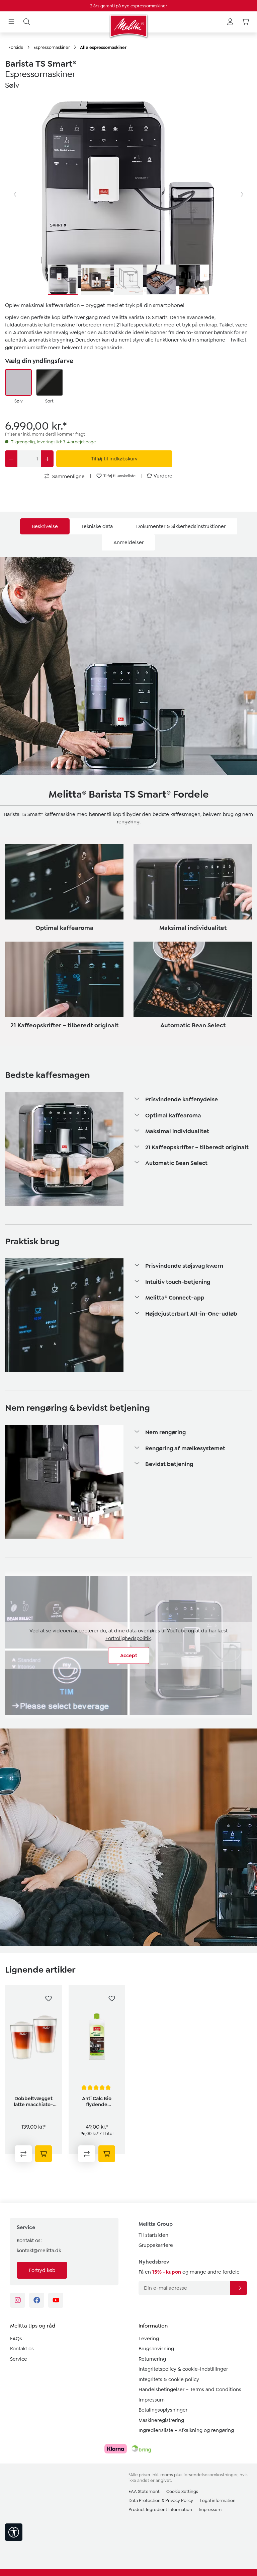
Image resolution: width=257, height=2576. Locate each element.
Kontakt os (22, 2349)
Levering (149, 2339)
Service (19, 2359)
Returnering (152, 2359)
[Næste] (242, 195)
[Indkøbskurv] (246, 22)
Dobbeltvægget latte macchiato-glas (33, 2102)
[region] (128, 195)
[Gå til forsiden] (128, 26)
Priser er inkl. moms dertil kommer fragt (45, 434)
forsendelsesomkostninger (210, 2475)
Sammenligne (68, 476)
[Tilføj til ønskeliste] (49, 1998)
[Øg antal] (47, 459)
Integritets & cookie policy (169, 2379)
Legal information (218, 2500)
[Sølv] (18, 382)
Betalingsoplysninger (163, 2410)
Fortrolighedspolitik (128, 1638)
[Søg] (27, 22)
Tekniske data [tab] (97, 526)
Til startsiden (153, 2235)
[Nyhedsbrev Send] (238, 2288)
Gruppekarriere (156, 2245)
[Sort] (50, 382)
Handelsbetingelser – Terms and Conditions (190, 2389)
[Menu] (11, 22)
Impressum (152, 2400)
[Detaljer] (107, 2154)
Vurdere (163, 476)
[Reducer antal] (11, 459)
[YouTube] (56, 2300)
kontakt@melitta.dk (39, 2251)
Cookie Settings (182, 2491)
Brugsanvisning (156, 2349)
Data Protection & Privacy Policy (161, 2500)
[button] (193, 1100)
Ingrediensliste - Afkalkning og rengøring (186, 2430)
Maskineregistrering (161, 2420)
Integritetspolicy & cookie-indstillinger (183, 2369)
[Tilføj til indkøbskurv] (44, 2154)
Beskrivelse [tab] (45, 526)
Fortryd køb (42, 2270)
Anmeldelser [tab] (128, 542)
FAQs (16, 2339)
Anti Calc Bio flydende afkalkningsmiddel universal (97, 2102)
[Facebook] (37, 2300)
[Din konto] (230, 22)
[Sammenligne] (23, 2154)
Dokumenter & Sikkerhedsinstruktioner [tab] (181, 526)
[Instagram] (18, 2300)
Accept (129, 1655)
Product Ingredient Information (160, 2510)
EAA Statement (144, 2491)
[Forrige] (15, 195)
